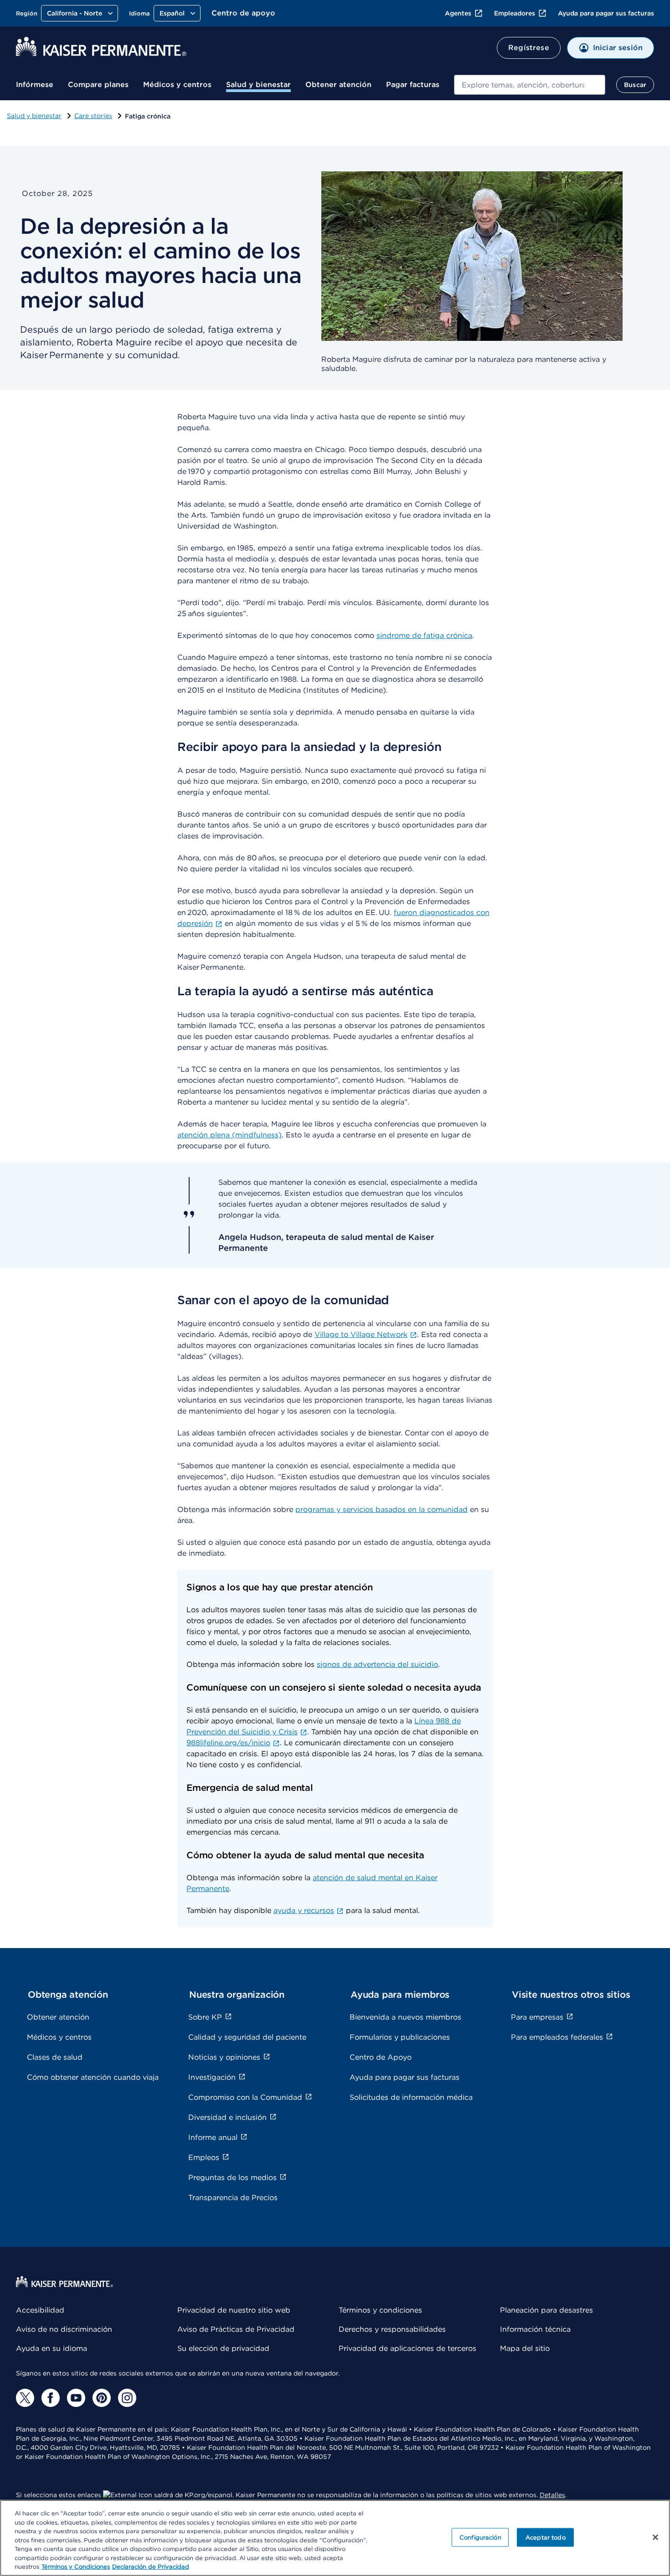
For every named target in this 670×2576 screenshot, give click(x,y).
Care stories (93, 116)
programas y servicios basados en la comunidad (381, 1509)
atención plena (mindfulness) (229, 1135)
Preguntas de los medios (232, 2178)
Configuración (480, 2537)
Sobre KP (205, 2017)
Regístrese (529, 48)
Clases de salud (55, 2057)
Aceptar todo (546, 2537)
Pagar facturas (413, 85)
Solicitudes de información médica (411, 2097)
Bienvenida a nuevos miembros (405, 2017)
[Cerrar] (655, 2537)
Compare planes (98, 85)
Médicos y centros (177, 85)
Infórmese (35, 85)
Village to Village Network (361, 1334)
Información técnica (535, 2329)
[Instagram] (127, 2398)
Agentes (458, 13)
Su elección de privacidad (223, 2348)
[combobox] (530, 85)
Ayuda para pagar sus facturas (606, 13)
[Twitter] (25, 2398)
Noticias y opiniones (224, 2057)
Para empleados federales (557, 2037)
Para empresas (537, 2017)
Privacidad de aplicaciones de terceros (407, 2348)
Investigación (212, 2077)
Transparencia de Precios (233, 2198)
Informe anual (213, 2137)
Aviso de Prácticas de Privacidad (236, 2329)
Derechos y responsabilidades (392, 2329)
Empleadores (515, 13)
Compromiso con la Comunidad (245, 2097)
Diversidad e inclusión (227, 2117)
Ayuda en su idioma (52, 2348)
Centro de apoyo (243, 13)
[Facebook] (51, 2398)
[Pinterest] (102, 2398)
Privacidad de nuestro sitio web (234, 2310)
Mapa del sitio (525, 2348)
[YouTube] (76, 2398)
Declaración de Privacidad (151, 2567)
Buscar (635, 85)
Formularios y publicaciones (400, 2037)
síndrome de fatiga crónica (424, 635)
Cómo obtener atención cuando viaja (93, 2077)
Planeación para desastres (546, 2310)
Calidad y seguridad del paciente (247, 2037)
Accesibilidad (40, 2310)
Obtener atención (338, 85)
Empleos (204, 2157)
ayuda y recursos (304, 1910)
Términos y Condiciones (76, 2567)
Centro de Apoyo (381, 2057)
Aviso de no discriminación (64, 2329)
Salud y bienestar (258, 85)
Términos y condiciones (380, 2310)
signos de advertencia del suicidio (377, 1664)
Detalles (552, 2495)
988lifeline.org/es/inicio (228, 1743)
